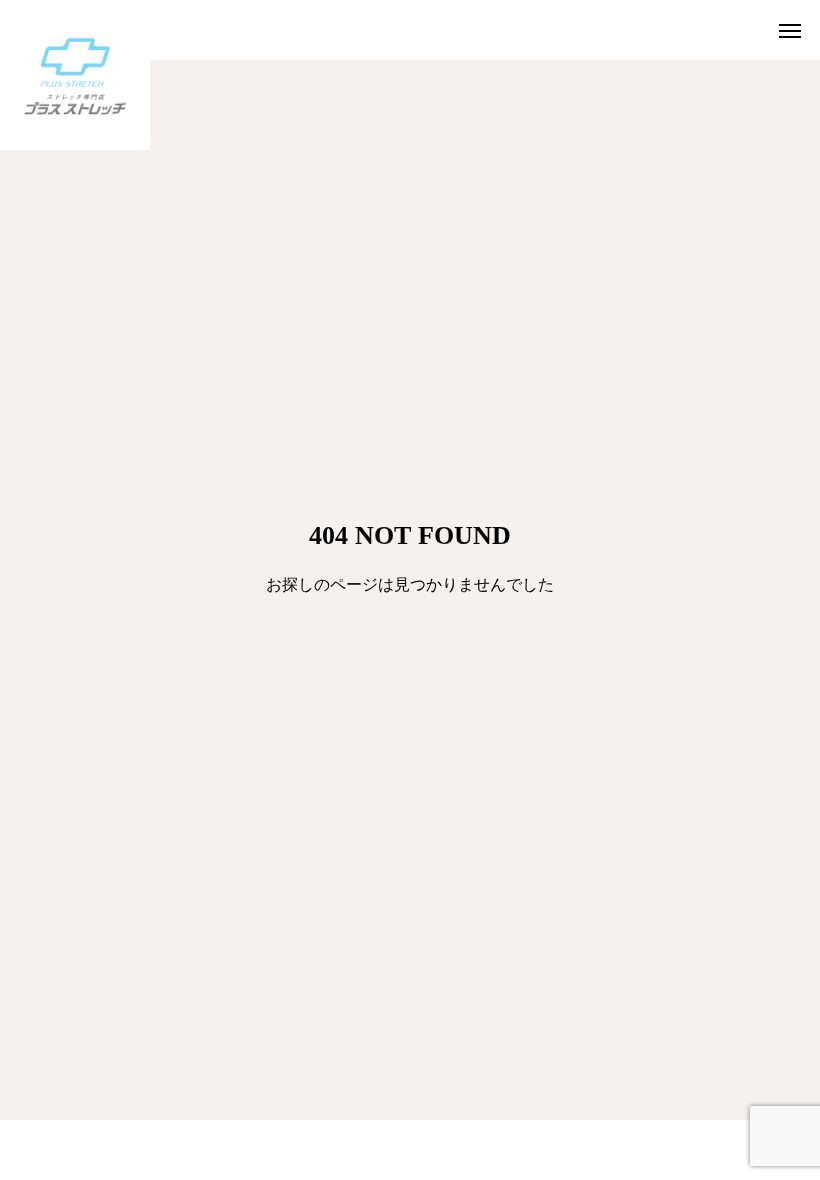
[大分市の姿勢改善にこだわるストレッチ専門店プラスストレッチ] (75, 75)
